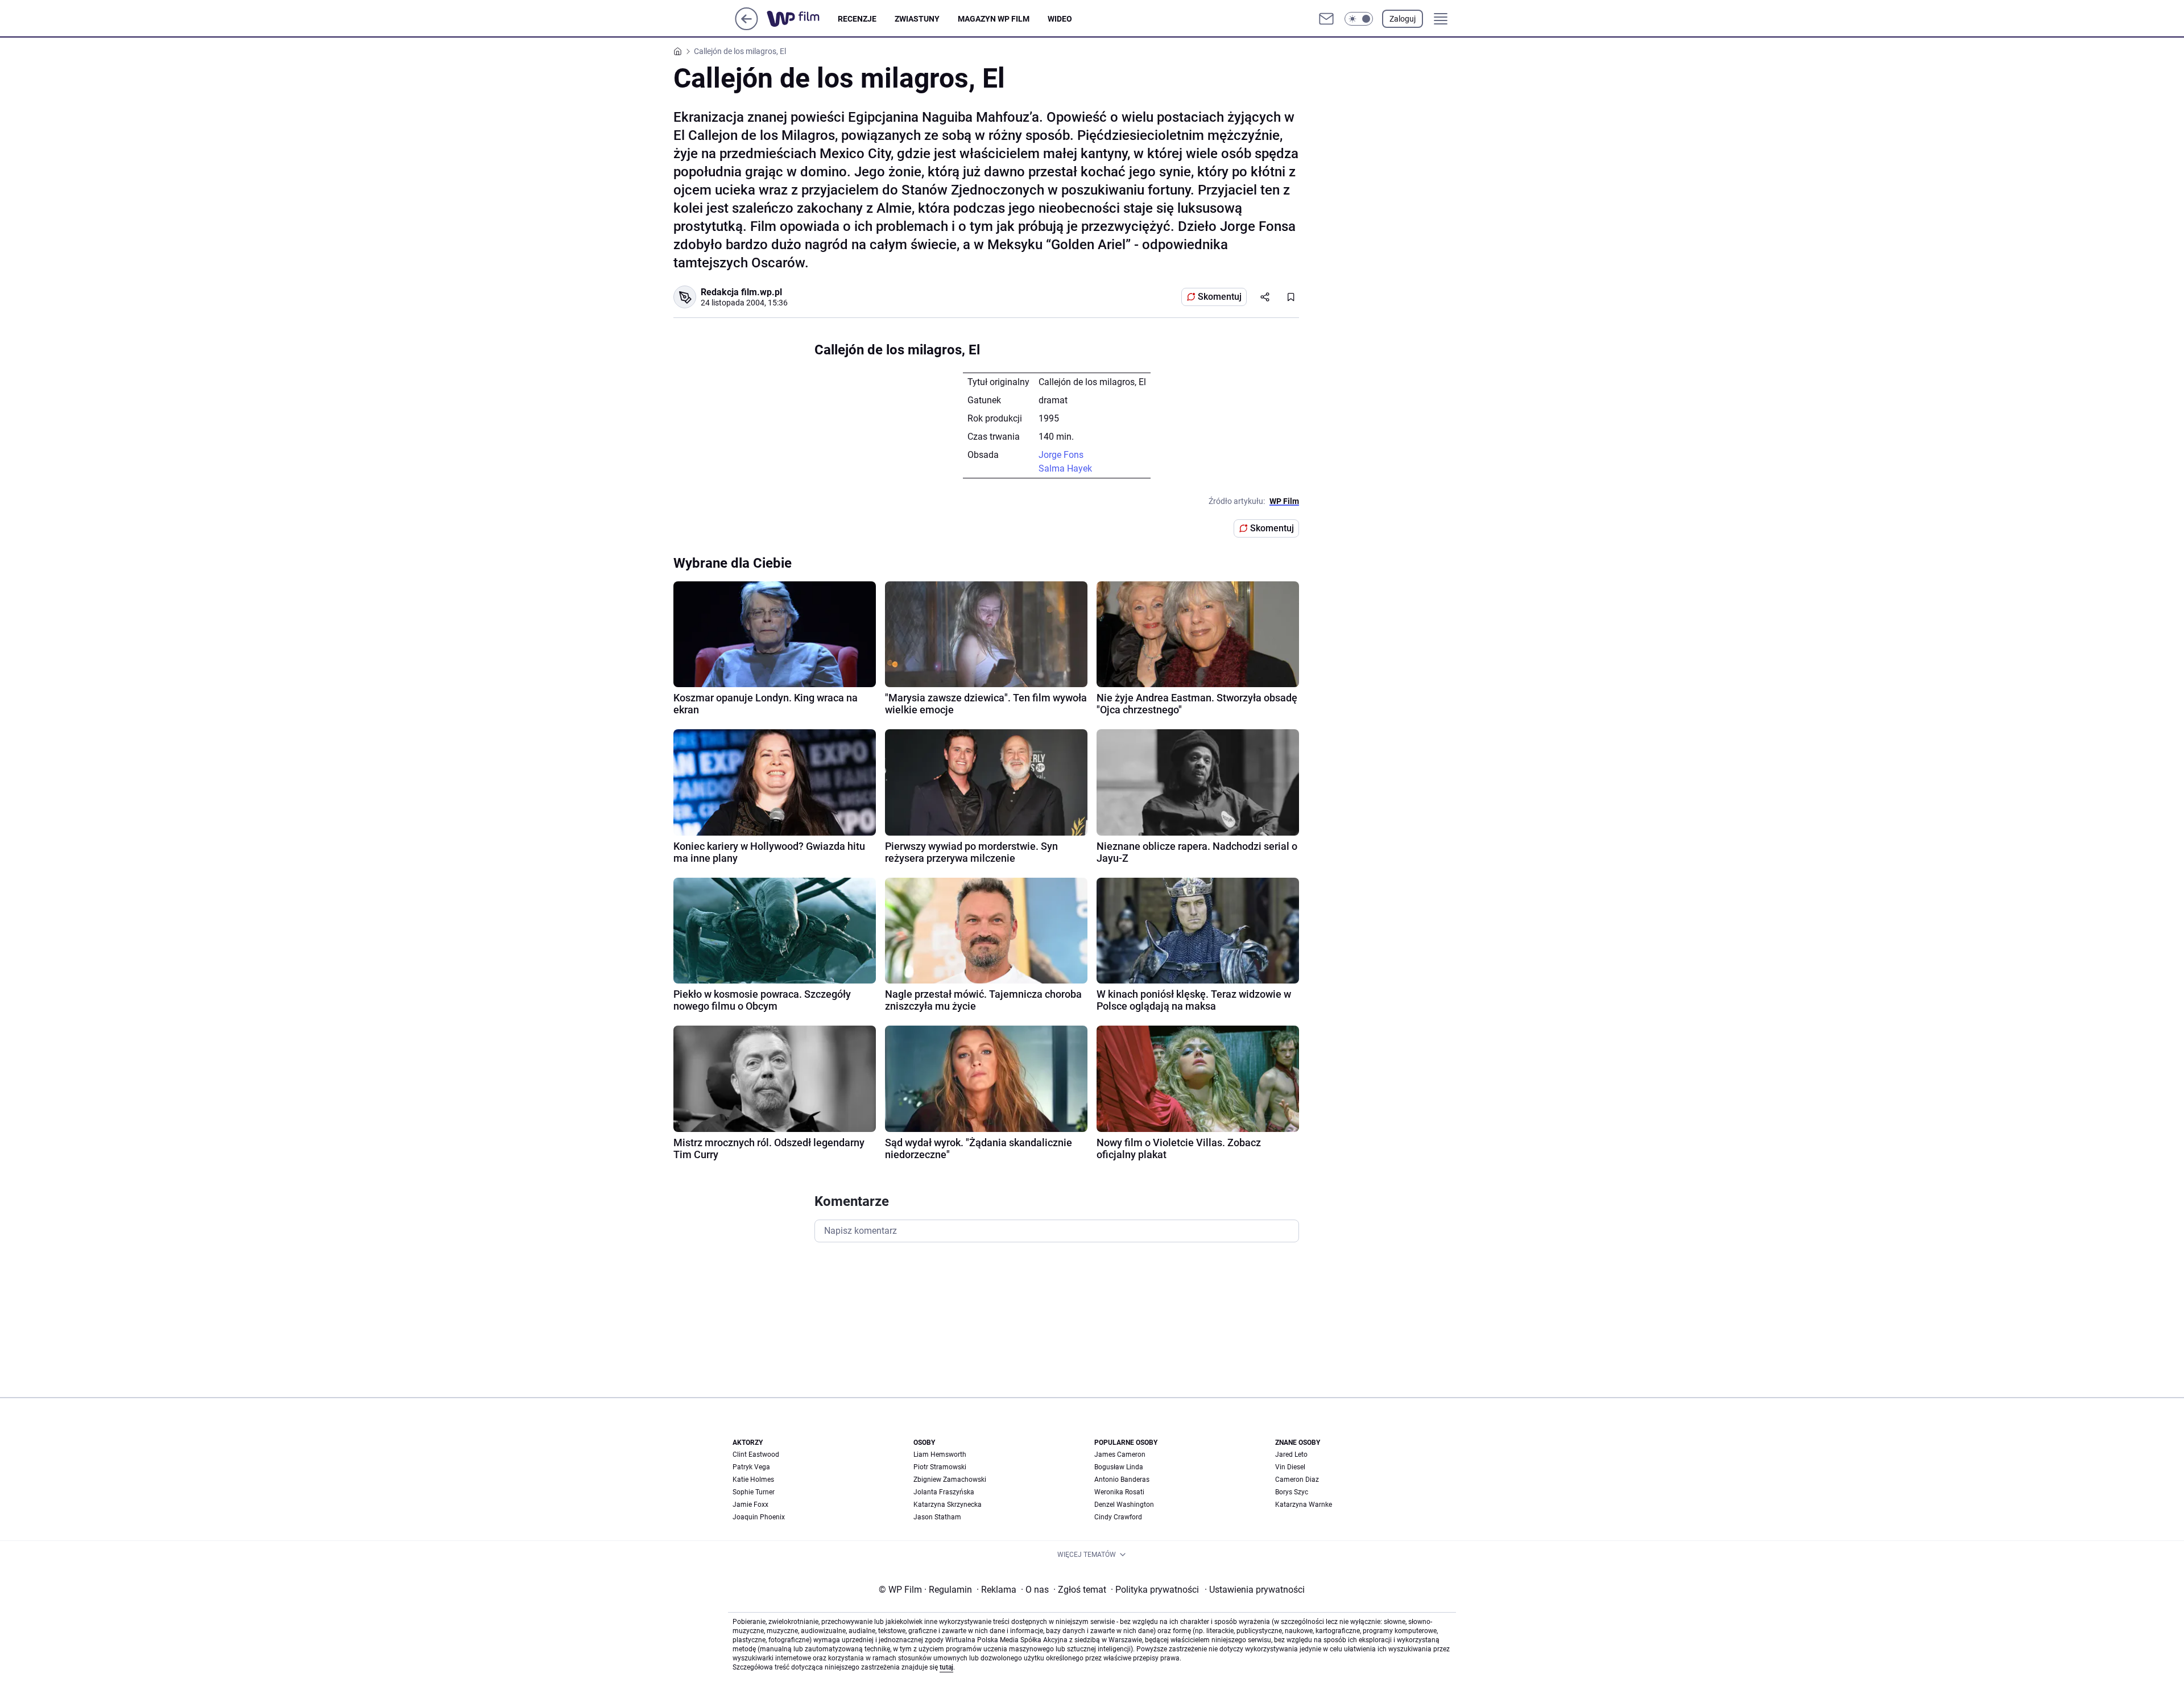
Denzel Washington (1124, 1505)
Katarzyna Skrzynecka (948, 1505)
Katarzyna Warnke (1304, 1505)
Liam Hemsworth (940, 1455)
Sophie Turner (754, 1492)
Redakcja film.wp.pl (741, 292)
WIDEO (1060, 19)
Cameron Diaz (1297, 1480)
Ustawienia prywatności (1255, 1590)
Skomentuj (1220, 297)
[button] (1359, 19)
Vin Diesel (1290, 1467)
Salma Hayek (1065, 468)
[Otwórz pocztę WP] (1326, 19)
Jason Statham (937, 1517)
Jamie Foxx (750, 1505)
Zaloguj (1403, 19)
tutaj (946, 1667)
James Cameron (1120, 1455)
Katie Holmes (753, 1480)
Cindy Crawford (1118, 1517)
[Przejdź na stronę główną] (746, 27)
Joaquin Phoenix (759, 1517)
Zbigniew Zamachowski (950, 1480)
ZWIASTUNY (917, 19)
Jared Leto (1291, 1455)
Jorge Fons (1061, 455)
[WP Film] (802, 19)
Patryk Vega (751, 1467)
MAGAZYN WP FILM (994, 19)
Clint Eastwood (756, 1455)
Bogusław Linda (1119, 1467)
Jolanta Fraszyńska (944, 1492)
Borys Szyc (1292, 1492)
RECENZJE (857, 19)
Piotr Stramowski (940, 1467)
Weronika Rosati (1119, 1492)
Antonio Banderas (1122, 1480)
